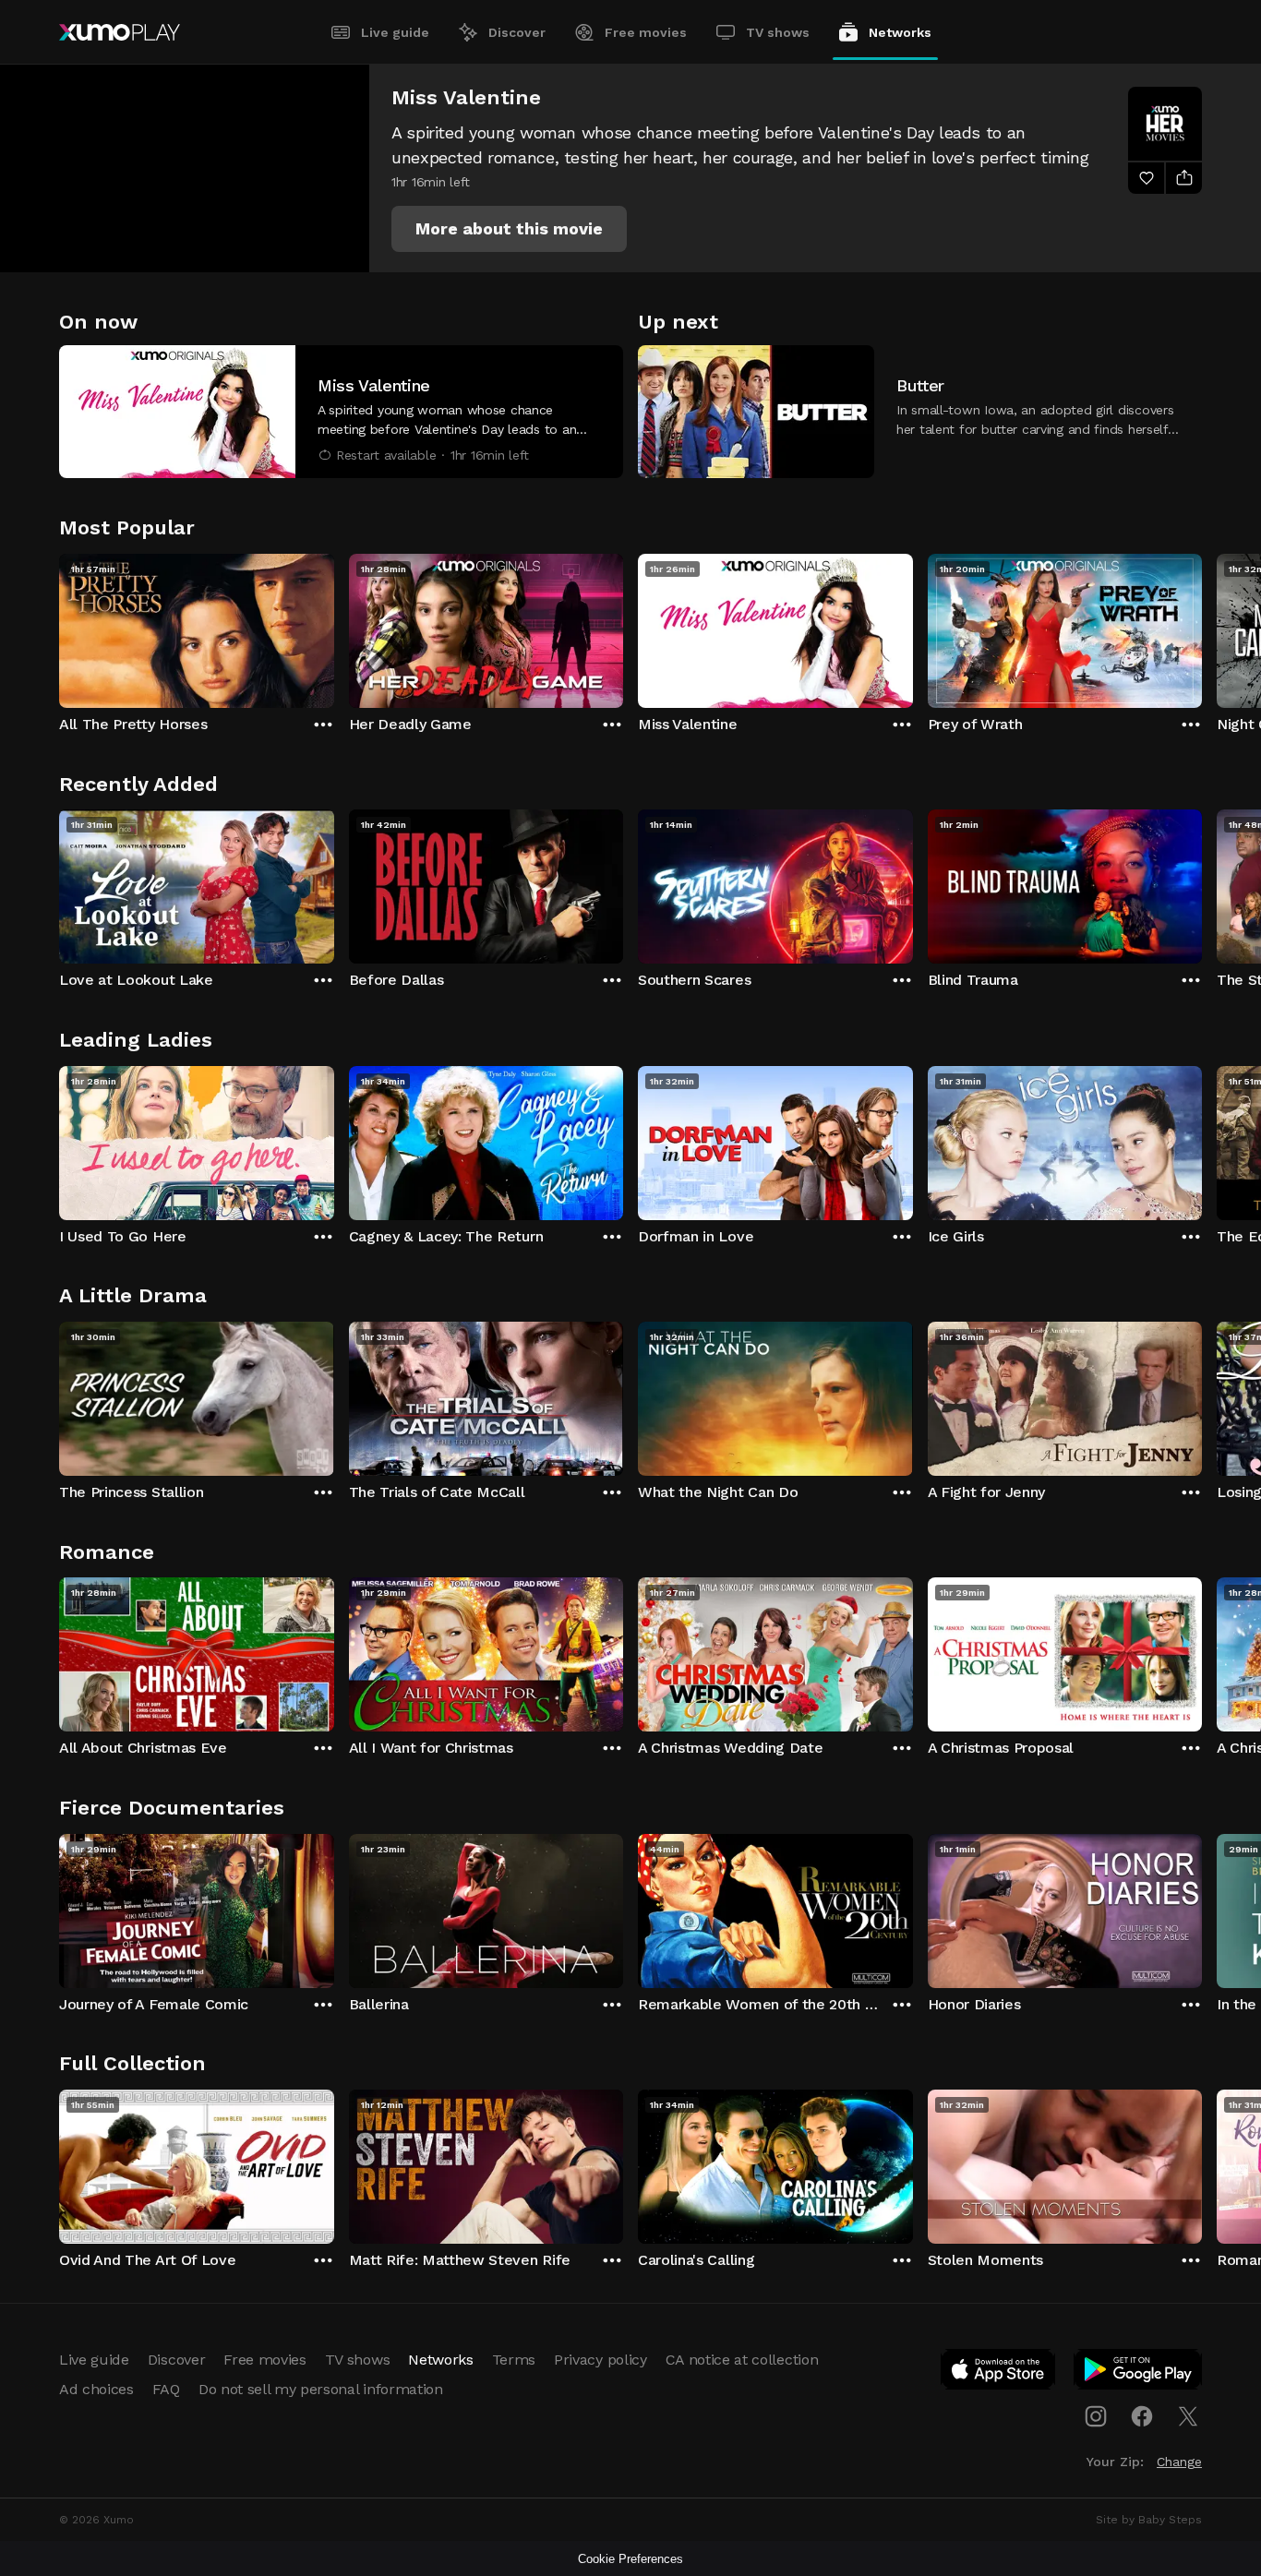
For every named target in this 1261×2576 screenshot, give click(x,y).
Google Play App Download (1139, 2373)
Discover (517, 32)
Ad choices (96, 2389)
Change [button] (1179, 2462)
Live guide (395, 32)
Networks (900, 32)
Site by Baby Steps (1149, 2520)
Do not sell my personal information (321, 2389)
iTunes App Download (999, 2373)
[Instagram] (1096, 2416)
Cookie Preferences (630, 2559)
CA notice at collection (742, 2360)
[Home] (120, 32)
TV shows (778, 32)
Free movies (646, 32)
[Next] (1202, 627)
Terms (514, 2360)
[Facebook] (1142, 2416)
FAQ (166, 2389)
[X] (1188, 2416)
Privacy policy (600, 2360)
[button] (509, 229)
